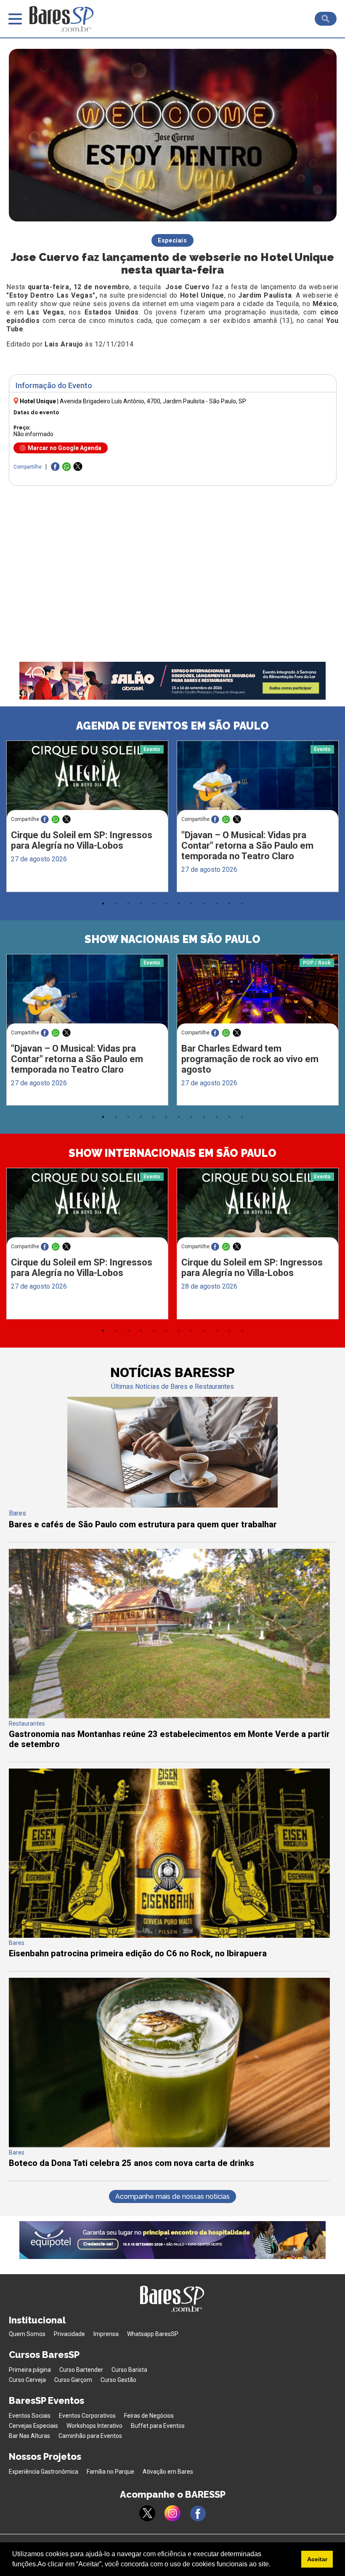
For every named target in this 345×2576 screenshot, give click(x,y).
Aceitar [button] (317, 2559)
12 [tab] (242, 903)
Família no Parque (110, 2472)
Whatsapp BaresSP (153, 2334)
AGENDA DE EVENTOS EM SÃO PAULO (172, 726)
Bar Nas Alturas (29, 2436)
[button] (273, 2565)
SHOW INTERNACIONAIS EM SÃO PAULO (172, 1153)
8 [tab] (191, 903)
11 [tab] (229, 903)
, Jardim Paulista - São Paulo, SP (153, 401)
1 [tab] (103, 903)
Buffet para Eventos (158, 2426)
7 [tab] (179, 903)
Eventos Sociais (30, 2416)
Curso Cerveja (27, 2380)
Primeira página (30, 2370)
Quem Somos (27, 2334)
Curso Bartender (81, 2370)
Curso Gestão (118, 2380)
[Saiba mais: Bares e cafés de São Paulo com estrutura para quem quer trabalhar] (172, 1505)
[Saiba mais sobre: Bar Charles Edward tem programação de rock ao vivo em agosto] (258, 997)
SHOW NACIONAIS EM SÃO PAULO (172, 939)
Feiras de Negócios (149, 2416)
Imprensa (106, 2334)
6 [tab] (166, 903)
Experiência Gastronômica (44, 2472)
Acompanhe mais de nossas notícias (172, 2196)
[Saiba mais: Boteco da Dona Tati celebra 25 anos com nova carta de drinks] (169, 2145)
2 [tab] (116, 903)
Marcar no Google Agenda (65, 448)
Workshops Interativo (94, 2426)
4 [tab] (141, 903)
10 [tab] (217, 903)
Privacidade (69, 2334)
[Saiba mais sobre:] (258, 783)
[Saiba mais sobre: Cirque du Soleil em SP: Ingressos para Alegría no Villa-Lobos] (87, 783)
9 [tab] (204, 903)
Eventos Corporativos (87, 2416)
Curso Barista (129, 2370)
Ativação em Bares (168, 2472)
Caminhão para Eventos (90, 2436)
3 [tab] (128, 903)
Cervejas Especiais (33, 2426)
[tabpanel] (87, 818)
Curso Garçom (73, 2380)
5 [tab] (154, 903)
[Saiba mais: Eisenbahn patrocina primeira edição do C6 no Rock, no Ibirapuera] (169, 1935)
